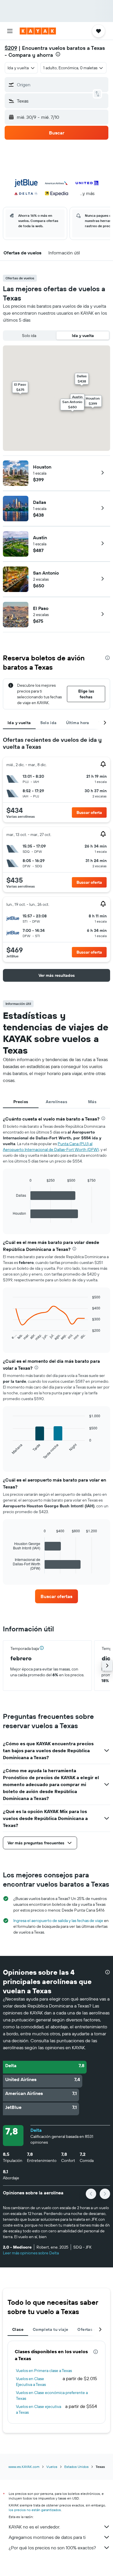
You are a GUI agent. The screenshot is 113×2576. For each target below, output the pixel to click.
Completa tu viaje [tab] (50, 2329)
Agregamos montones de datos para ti (47, 2537)
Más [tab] (92, 1102)
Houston (42, 467)
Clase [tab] (18, 2329)
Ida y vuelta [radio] (83, 336)
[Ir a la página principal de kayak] (38, 31)
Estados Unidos (76, 2467)
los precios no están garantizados (35, 2510)
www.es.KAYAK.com (24, 2467)
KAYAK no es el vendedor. (34, 2527)
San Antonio (46, 573)
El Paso (41, 608)
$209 (11, 48)
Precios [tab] (21, 1102)
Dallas (40, 502)
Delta (36, 2130)
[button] (10, 31)
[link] (57, 1596)
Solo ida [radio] (29, 336)
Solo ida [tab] (49, 723)
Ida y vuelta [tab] (19, 723)
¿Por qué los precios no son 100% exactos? (52, 2548)
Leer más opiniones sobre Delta (31, 2253)
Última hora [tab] (78, 723)
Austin (40, 538)
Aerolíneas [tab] (57, 1102)
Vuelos (52, 2467)
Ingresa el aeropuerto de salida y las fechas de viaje (58, 1921)
